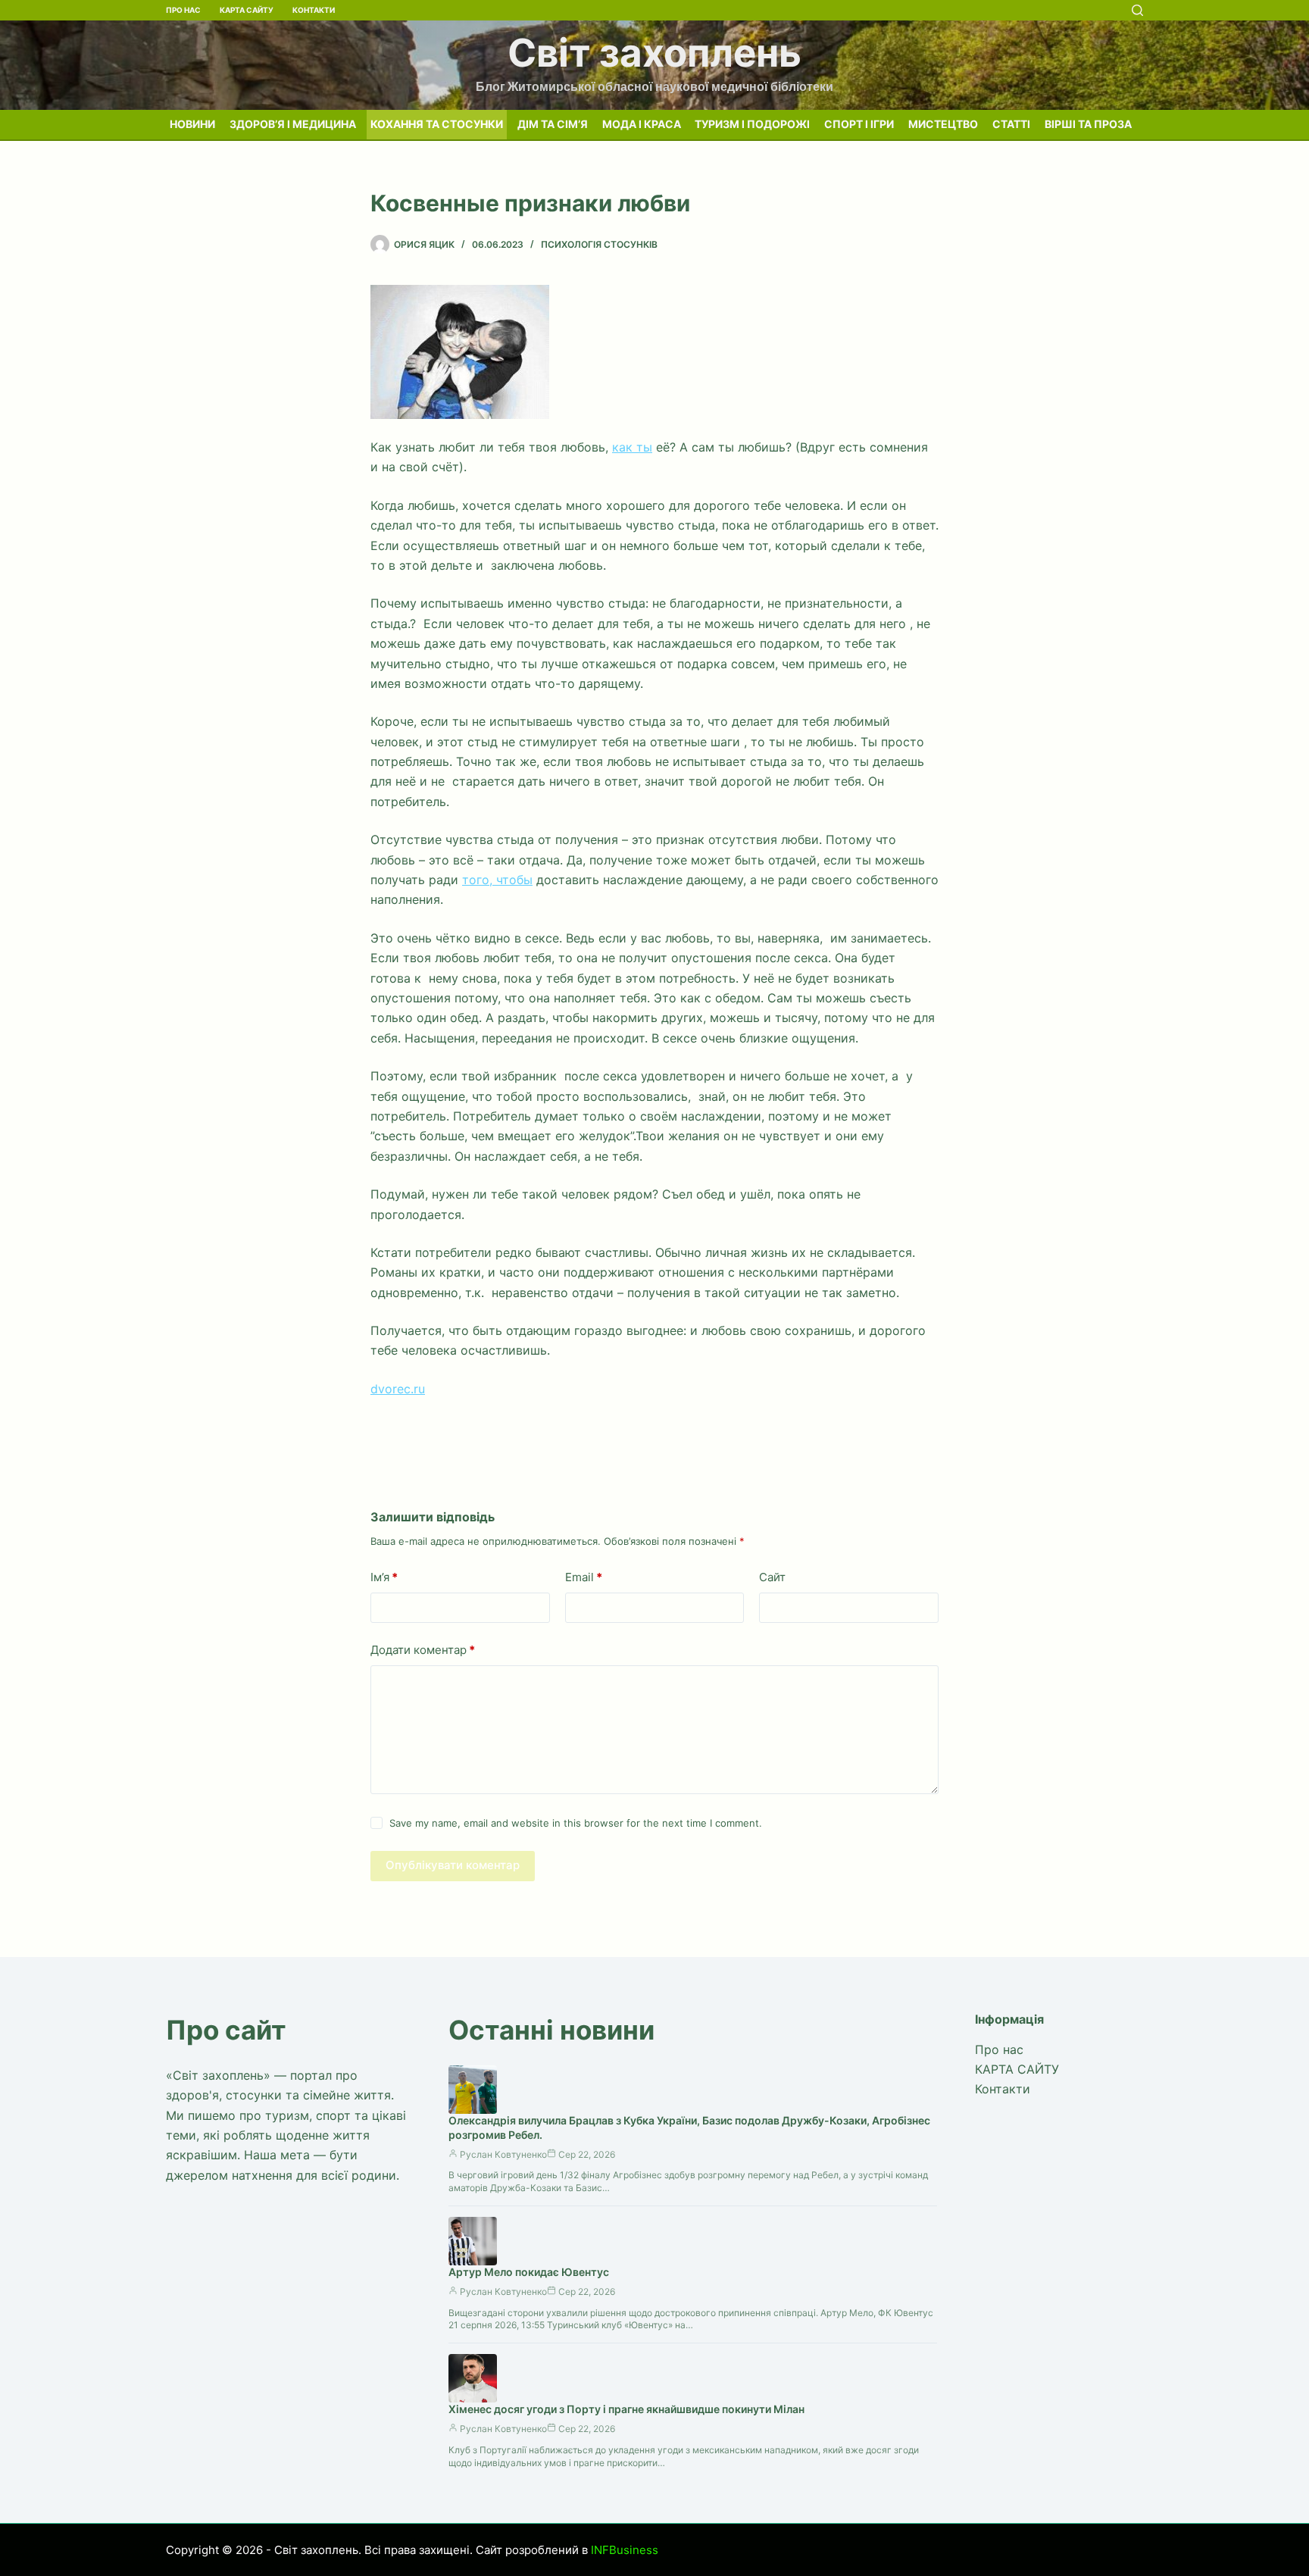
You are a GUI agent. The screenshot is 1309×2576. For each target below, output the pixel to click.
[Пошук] (1137, 10)
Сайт (772, 1577)
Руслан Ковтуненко (503, 2154)
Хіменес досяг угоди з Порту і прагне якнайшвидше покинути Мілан (626, 2409)
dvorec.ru (398, 1389)
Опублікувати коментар (453, 1865)
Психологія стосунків (599, 244)
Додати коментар (423, 1650)
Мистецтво (943, 124)
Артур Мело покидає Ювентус (529, 2272)
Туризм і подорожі (752, 124)
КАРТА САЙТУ (247, 10)
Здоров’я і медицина (293, 124)
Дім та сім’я (553, 124)
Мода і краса (642, 124)
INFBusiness (625, 2550)
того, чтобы (497, 880)
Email (584, 1577)
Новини (192, 124)
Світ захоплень (654, 53)
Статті (1011, 124)
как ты (632, 447)
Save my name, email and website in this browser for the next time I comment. (576, 1823)
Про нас (183, 10)
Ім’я (384, 1577)
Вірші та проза (1088, 124)
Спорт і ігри (859, 124)
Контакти (314, 10)
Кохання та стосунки (437, 124)
